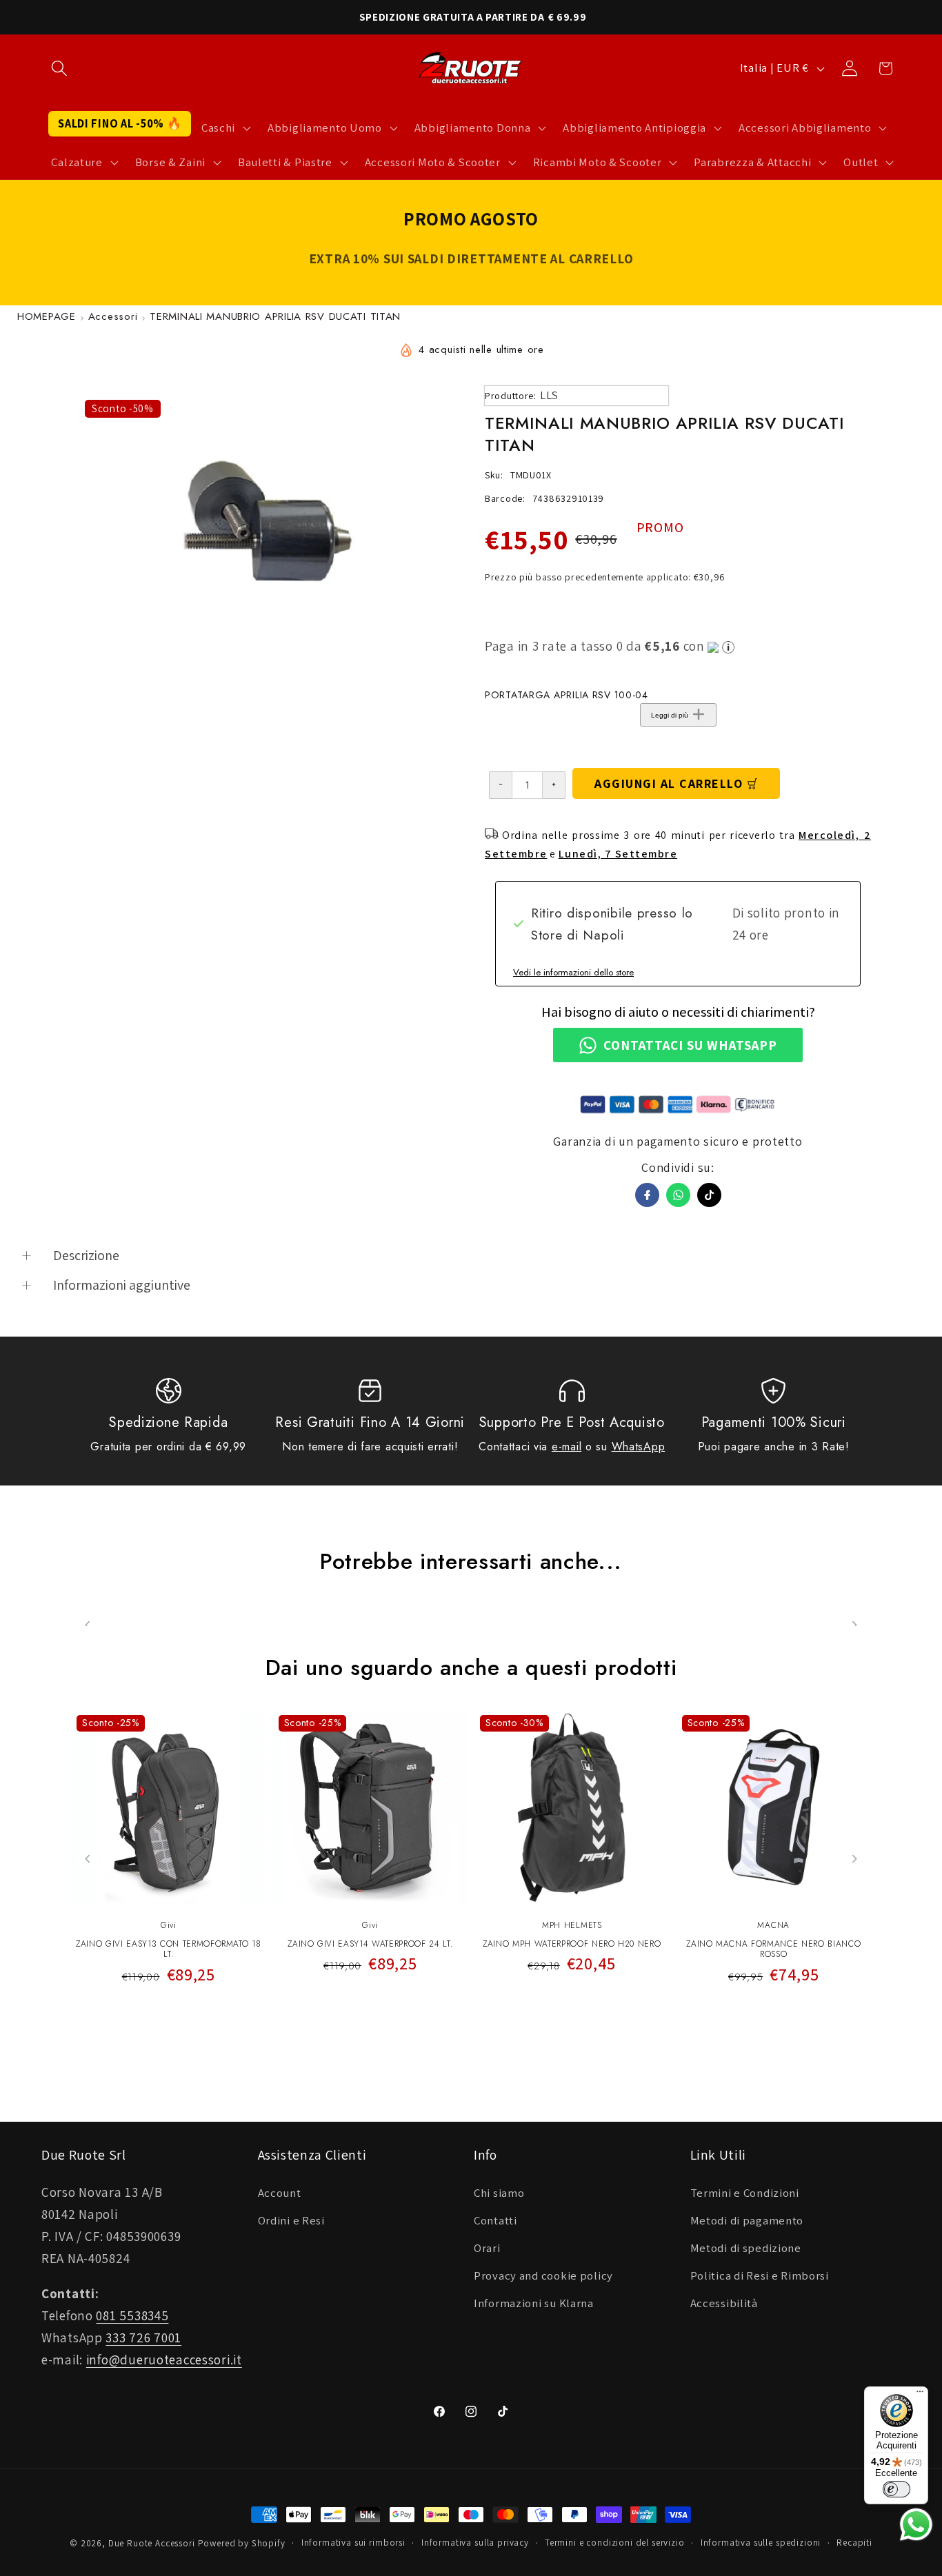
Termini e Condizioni (745, 2193)
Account (280, 2193)
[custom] (709, 1195)
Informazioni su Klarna (534, 2303)
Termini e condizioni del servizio (615, 2543)
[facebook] (647, 1195)
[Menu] (920, 2395)
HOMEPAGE (47, 316)
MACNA (773, 1925)
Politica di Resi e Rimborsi (760, 2275)
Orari (487, 2248)
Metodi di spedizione (746, 2248)
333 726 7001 (143, 2337)
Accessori (113, 316)
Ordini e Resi (291, 2220)
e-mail (567, 1447)
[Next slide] (854, 1859)
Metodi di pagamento (747, 2220)
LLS (549, 395)
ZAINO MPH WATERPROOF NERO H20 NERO (572, 1945)
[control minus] (500, 785)
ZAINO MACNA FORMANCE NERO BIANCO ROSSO (773, 1950)
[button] (60, 69)
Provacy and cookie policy (543, 2275)
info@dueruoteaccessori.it (164, 2360)
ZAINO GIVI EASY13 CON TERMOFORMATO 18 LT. (168, 1950)
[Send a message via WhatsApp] (916, 2525)
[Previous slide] (88, 1859)
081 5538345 (132, 2315)
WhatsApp (639, 1447)
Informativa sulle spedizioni (761, 2543)
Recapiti (854, 2543)
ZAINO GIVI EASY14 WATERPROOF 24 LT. (370, 1945)
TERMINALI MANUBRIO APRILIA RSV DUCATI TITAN (275, 316)
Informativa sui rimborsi (353, 2543)
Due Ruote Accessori (152, 2543)
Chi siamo (499, 2193)
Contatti (495, 2220)
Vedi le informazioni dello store (573, 972)
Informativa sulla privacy (475, 2543)
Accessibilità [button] (724, 2303)
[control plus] (554, 785)
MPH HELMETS (572, 1925)
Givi (169, 1925)
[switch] (896, 2489)
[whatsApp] (678, 1195)
